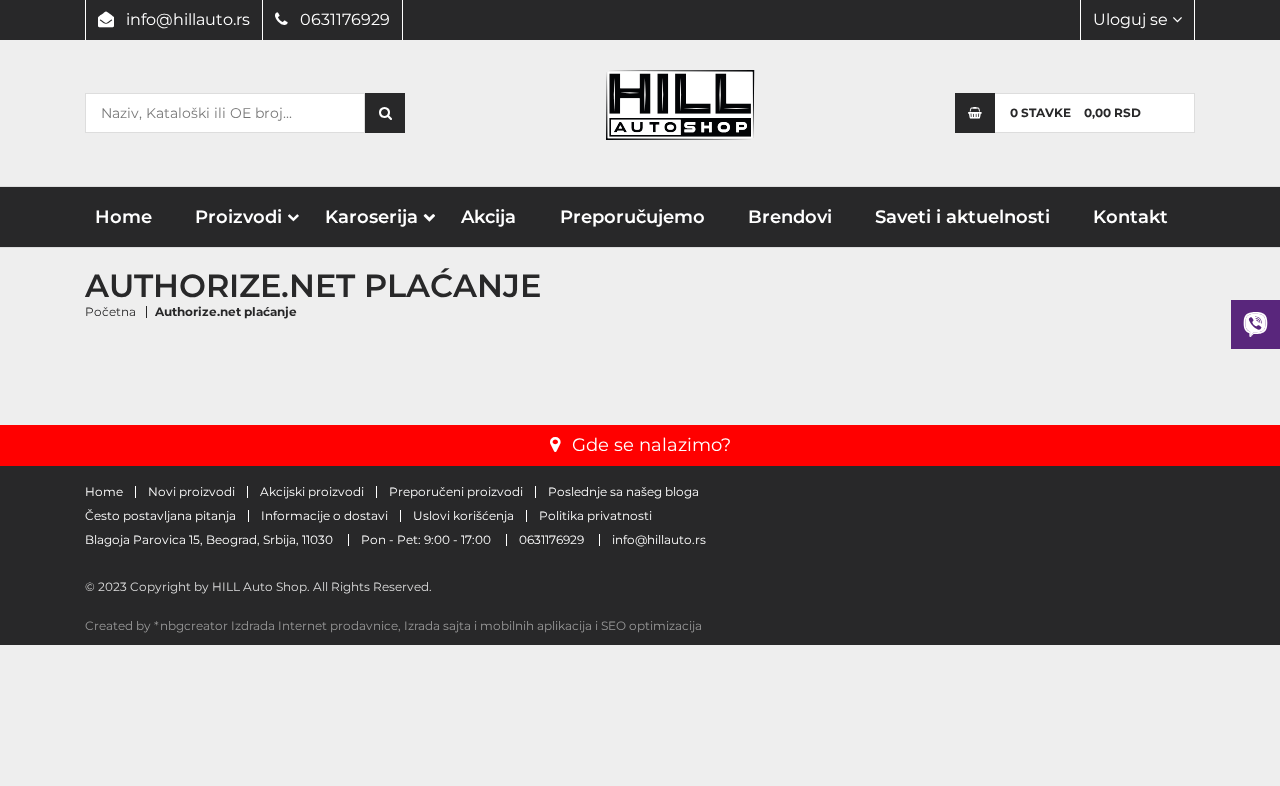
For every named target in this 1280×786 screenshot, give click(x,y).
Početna (110, 311)
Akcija (488, 217)
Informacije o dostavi (324, 516)
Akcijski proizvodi (312, 492)
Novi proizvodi (191, 492)
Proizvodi (238, 217)
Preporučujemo (632, 217)
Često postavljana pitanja (160, 516)
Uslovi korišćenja (463, 516)
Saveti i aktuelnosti (962, 217)
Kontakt (1130, 217)
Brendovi (790, 217)
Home (123, 217)
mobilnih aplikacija (536, 625)
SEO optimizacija (651, 625)
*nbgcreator (191, 625)
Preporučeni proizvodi (456, 492)
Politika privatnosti (595, 516)
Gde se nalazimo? (651, 445)
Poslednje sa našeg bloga (623, 492)
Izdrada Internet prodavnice (314, 625)
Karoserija (371, 217)
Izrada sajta (437, 625)
